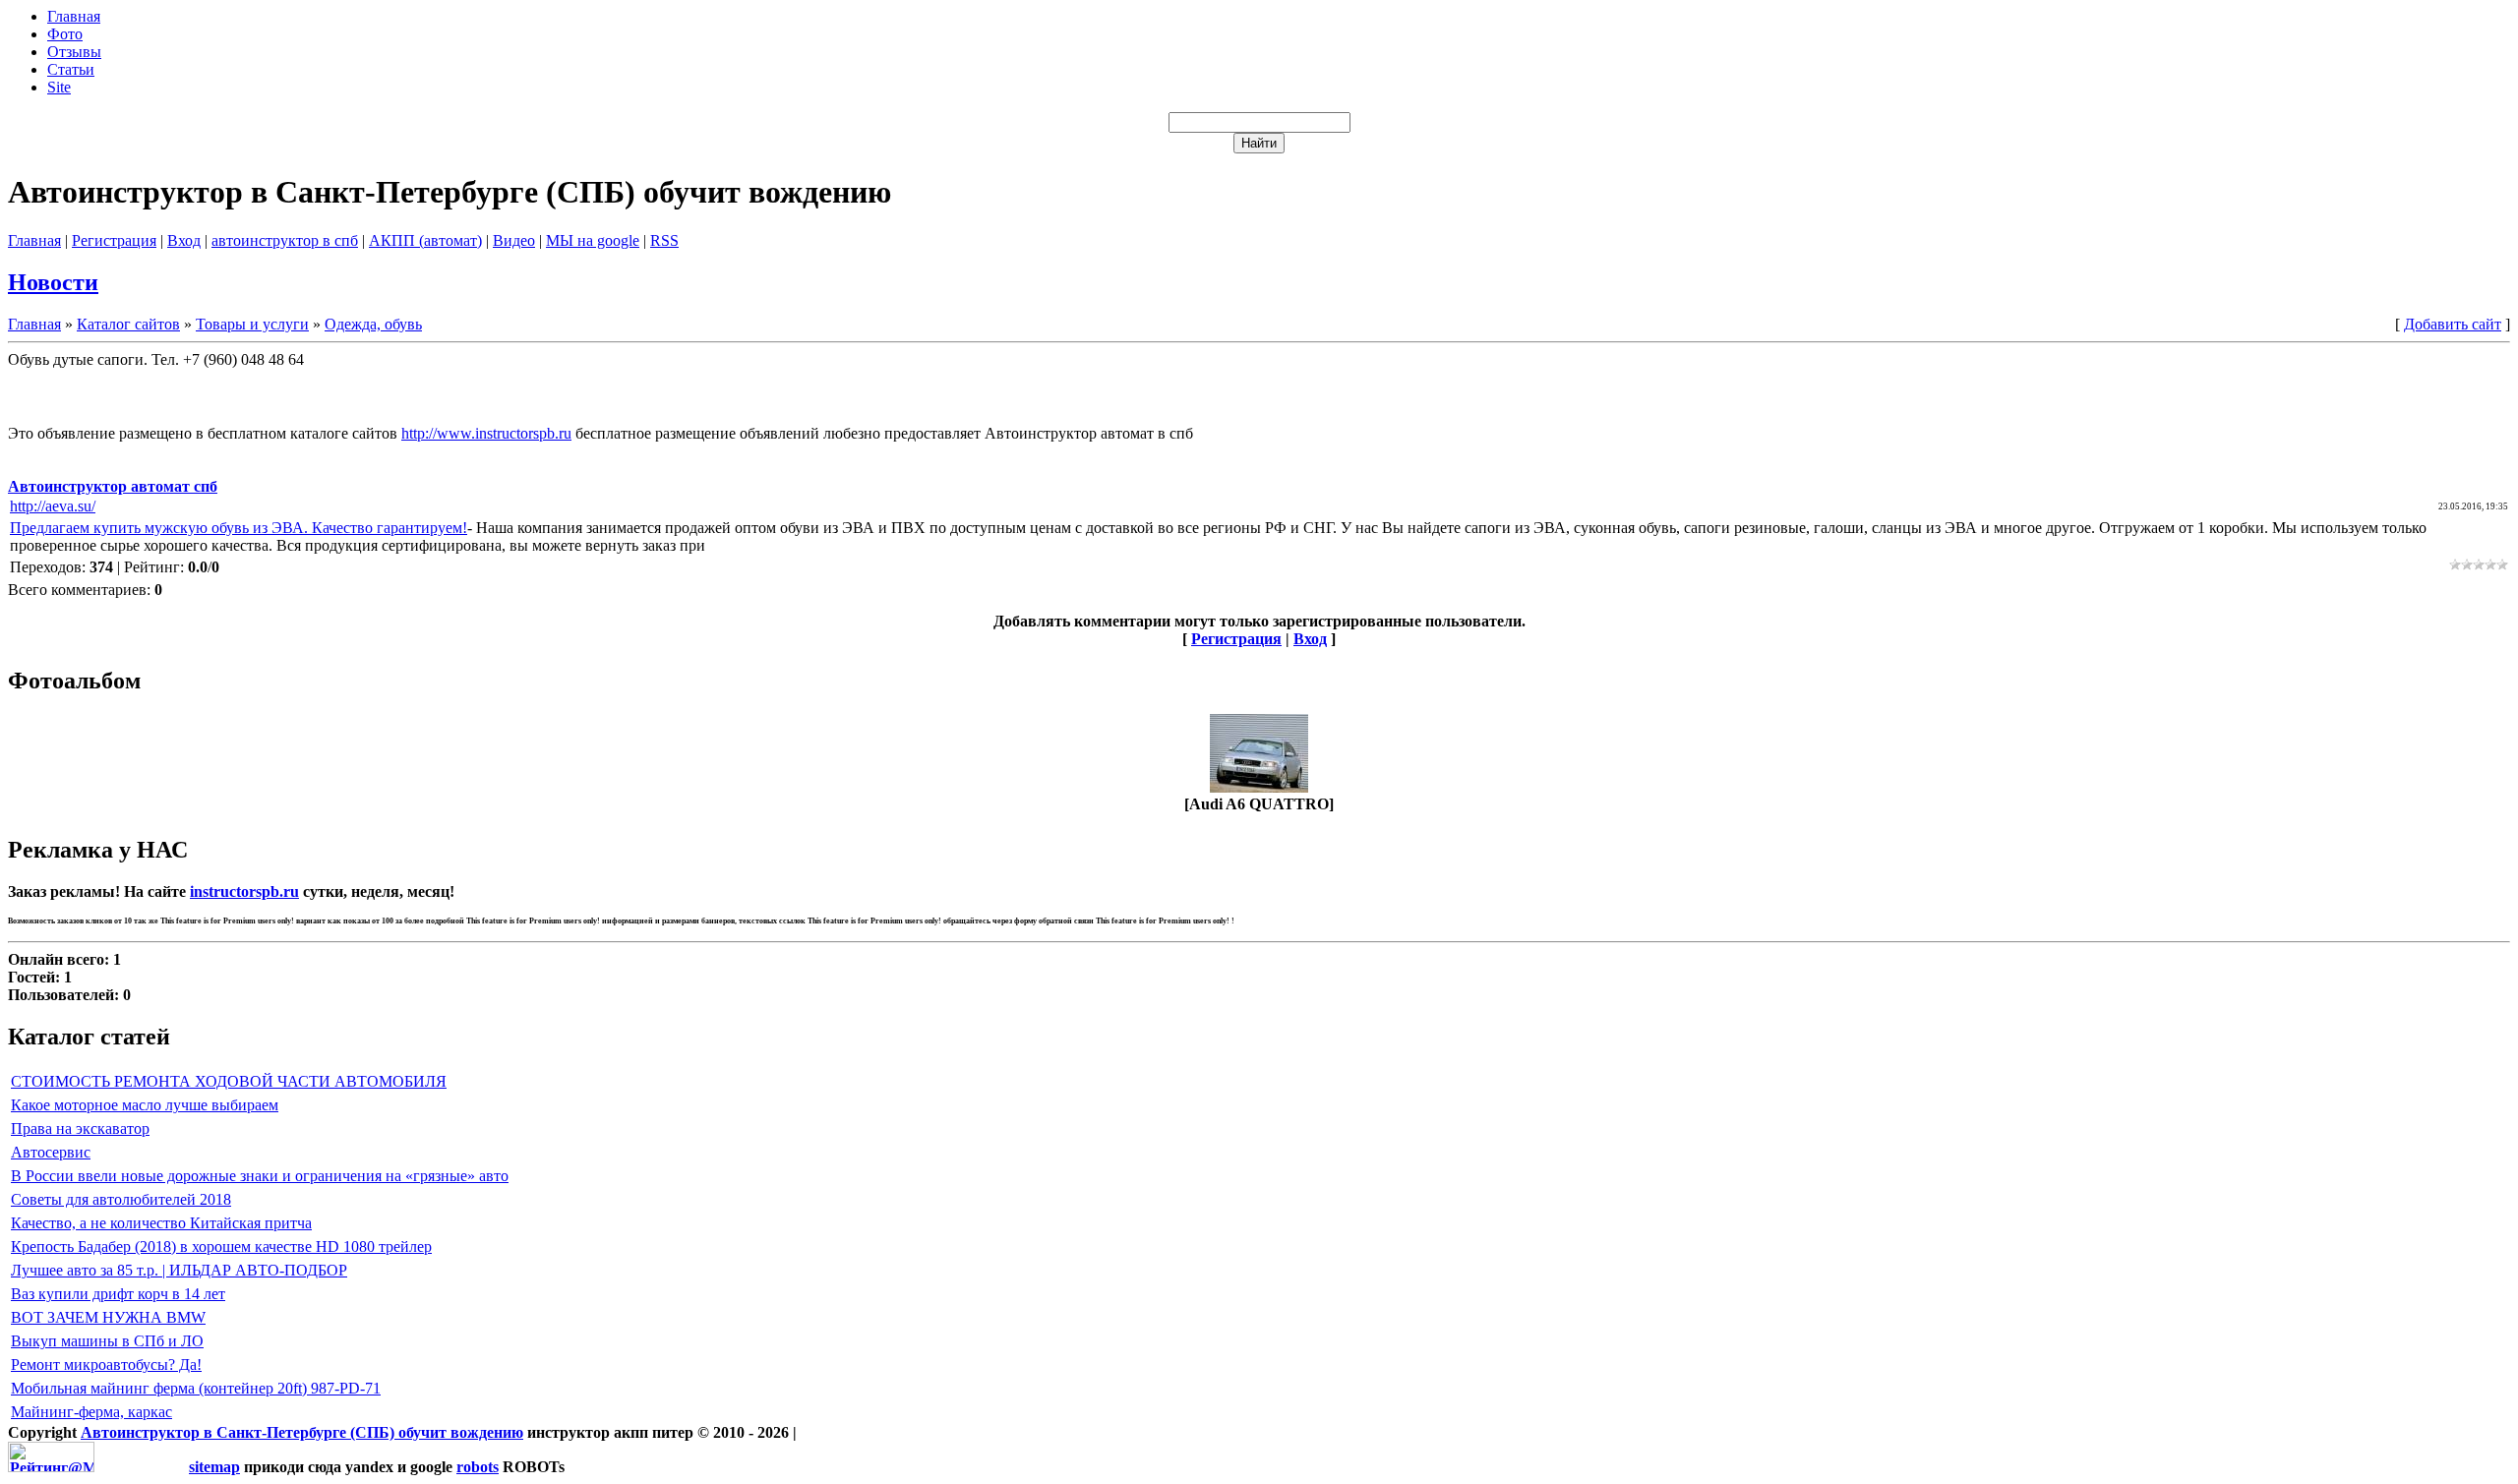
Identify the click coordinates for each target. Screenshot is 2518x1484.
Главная (34, 240)
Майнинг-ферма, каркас (91, 1412)
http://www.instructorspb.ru (486, 433)
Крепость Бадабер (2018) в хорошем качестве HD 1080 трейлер (221, 1247)
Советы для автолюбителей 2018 (121, 1199)
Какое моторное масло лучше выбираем (145, 1105)
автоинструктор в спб (285, 240)
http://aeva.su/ (53, 506)
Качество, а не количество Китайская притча (161, 1223)
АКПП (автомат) (425, 240)
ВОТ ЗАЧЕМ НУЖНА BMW (108, 1317)
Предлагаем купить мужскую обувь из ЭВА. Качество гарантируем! (239, 528)
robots (478, 1467)
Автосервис (51, 1152)
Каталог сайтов (128, 324)
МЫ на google (593, 240)
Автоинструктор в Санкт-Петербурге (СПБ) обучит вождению (302, 1432)
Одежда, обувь (373, 324)
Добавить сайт (2453, 324)
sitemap (214, 1467)
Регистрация (114, 240)
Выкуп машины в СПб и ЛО (107, 1341)
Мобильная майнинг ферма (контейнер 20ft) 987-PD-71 (196, 1388)
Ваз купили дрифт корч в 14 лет (118, 1294)
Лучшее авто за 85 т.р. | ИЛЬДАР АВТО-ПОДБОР (179, 1270)
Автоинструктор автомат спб (113, 486)
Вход (184, 240)
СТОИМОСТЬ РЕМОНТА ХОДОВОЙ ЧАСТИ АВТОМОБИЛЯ (229, 1081)
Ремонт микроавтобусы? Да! (106, 1365)
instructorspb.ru (244, 891)
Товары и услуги (252, 324)
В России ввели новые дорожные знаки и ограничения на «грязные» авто (260, 1176)
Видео (514, 240)
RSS (664, 240)
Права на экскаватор (80, 1128)
